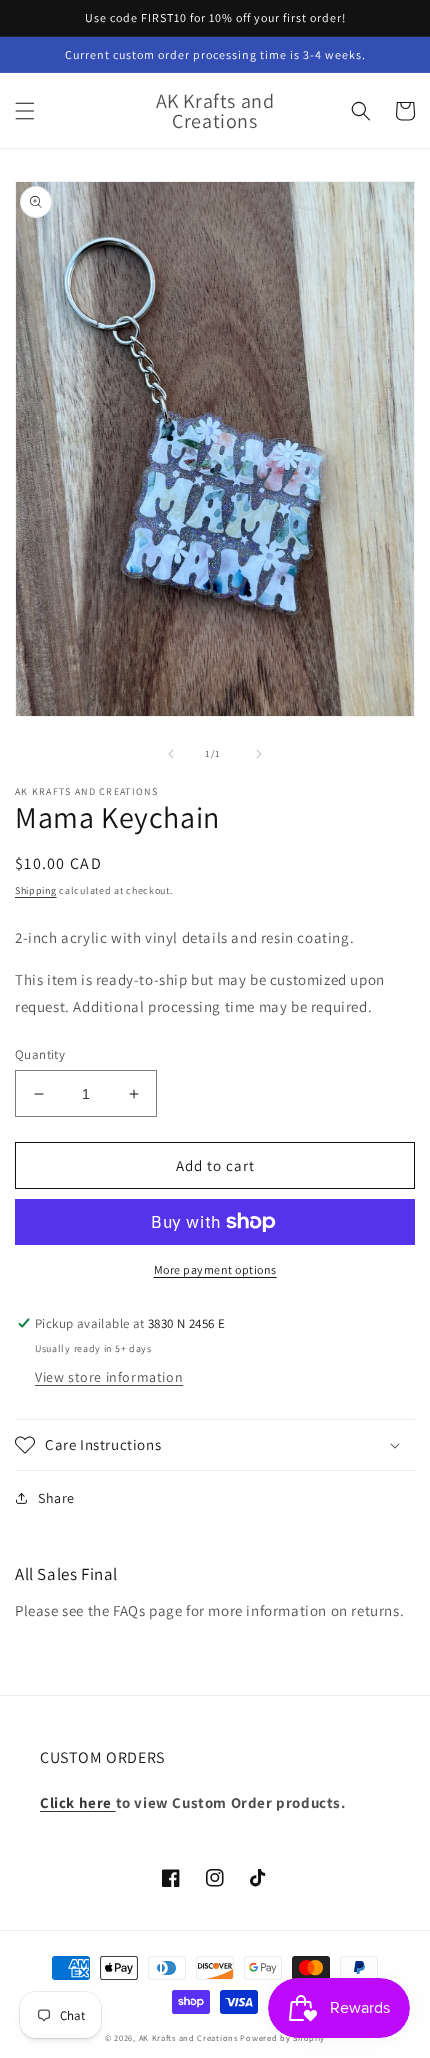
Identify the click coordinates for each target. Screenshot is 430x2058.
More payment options (215, 1269)
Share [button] (56, 1498)
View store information (109, 1377)
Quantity (40, 1054)
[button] (25, 111)
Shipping (36, 890)
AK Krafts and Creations (188, 2037)
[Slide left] (171, 754)
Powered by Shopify (282, 2037)
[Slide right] (259, 754)
